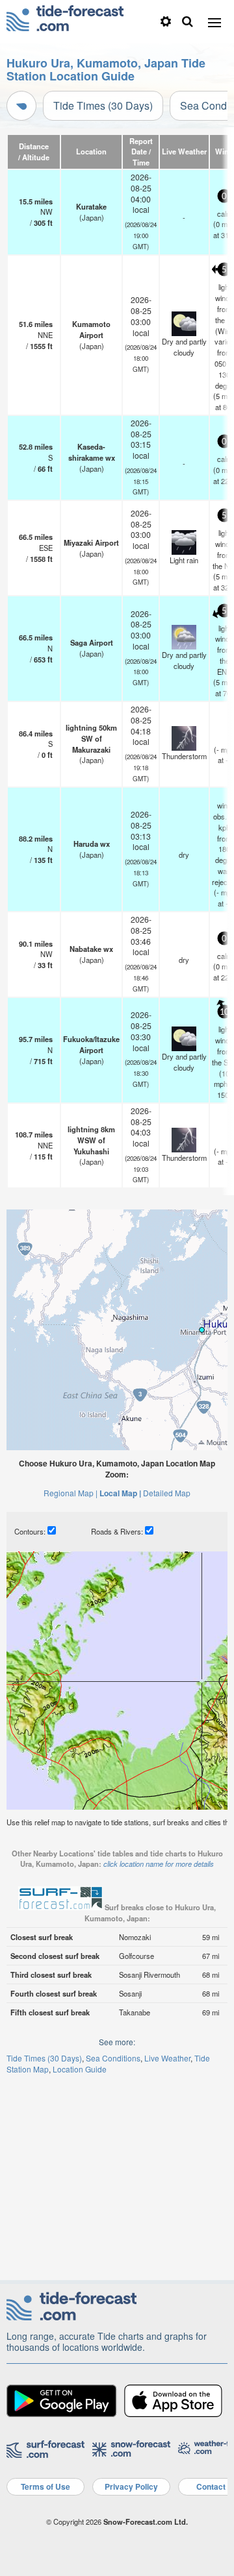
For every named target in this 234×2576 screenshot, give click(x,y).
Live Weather (167, 2058)
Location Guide (80, 2069)
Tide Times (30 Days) (103, 105)
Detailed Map (167, 1493)
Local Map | (120, 1493)
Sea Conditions (113, 2058)
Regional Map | (71, 1493)
